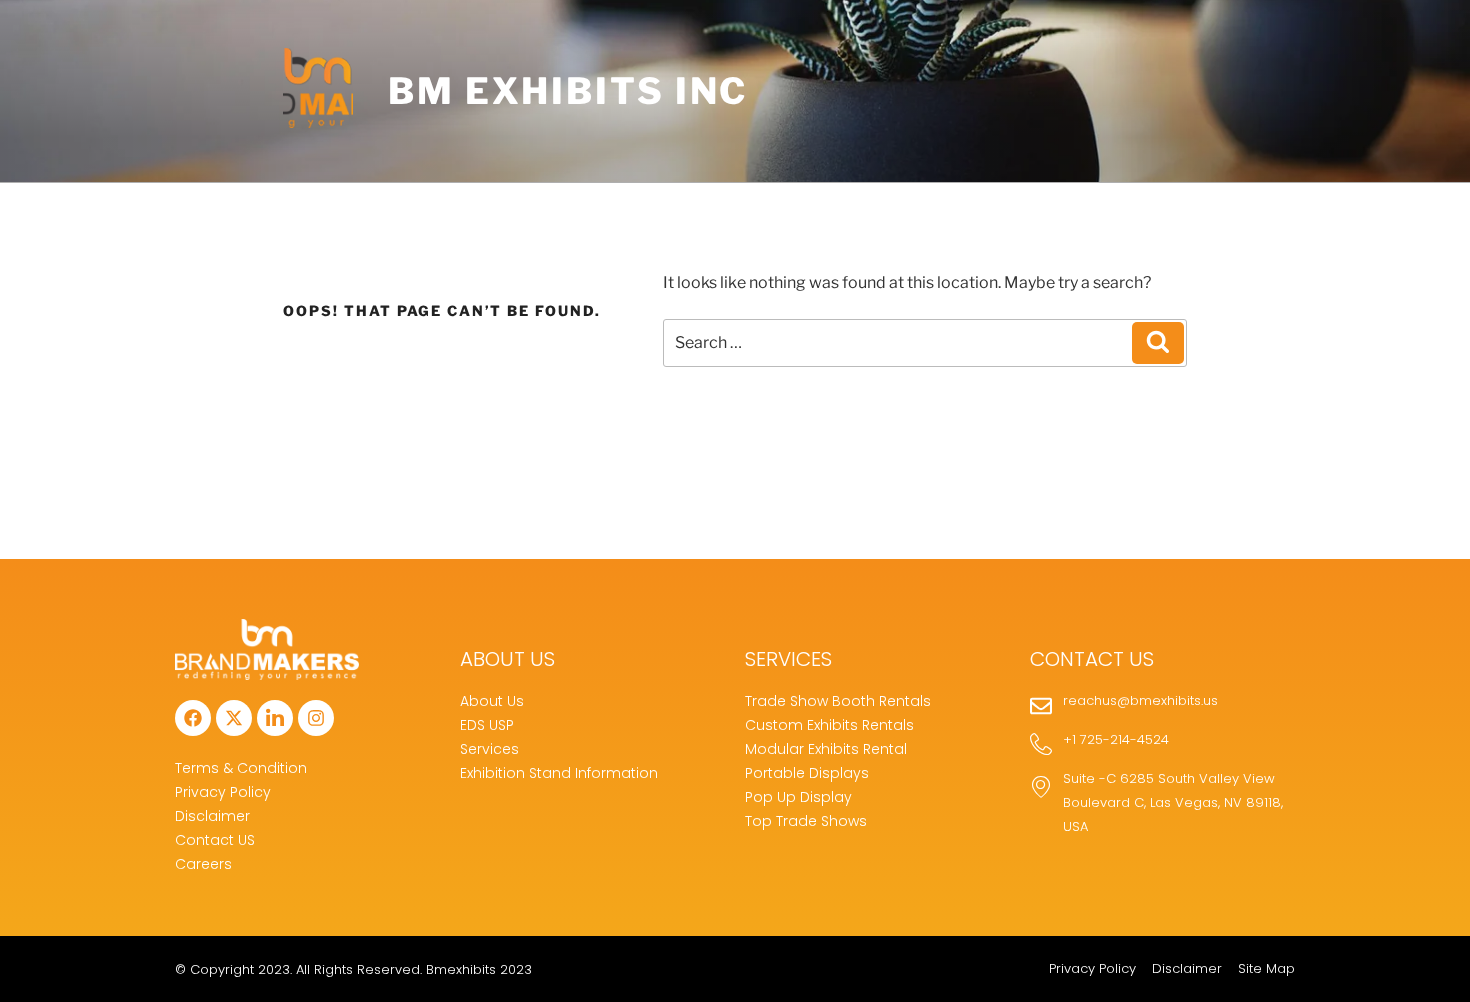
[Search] (1158, 343)
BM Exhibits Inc (568, 91)
